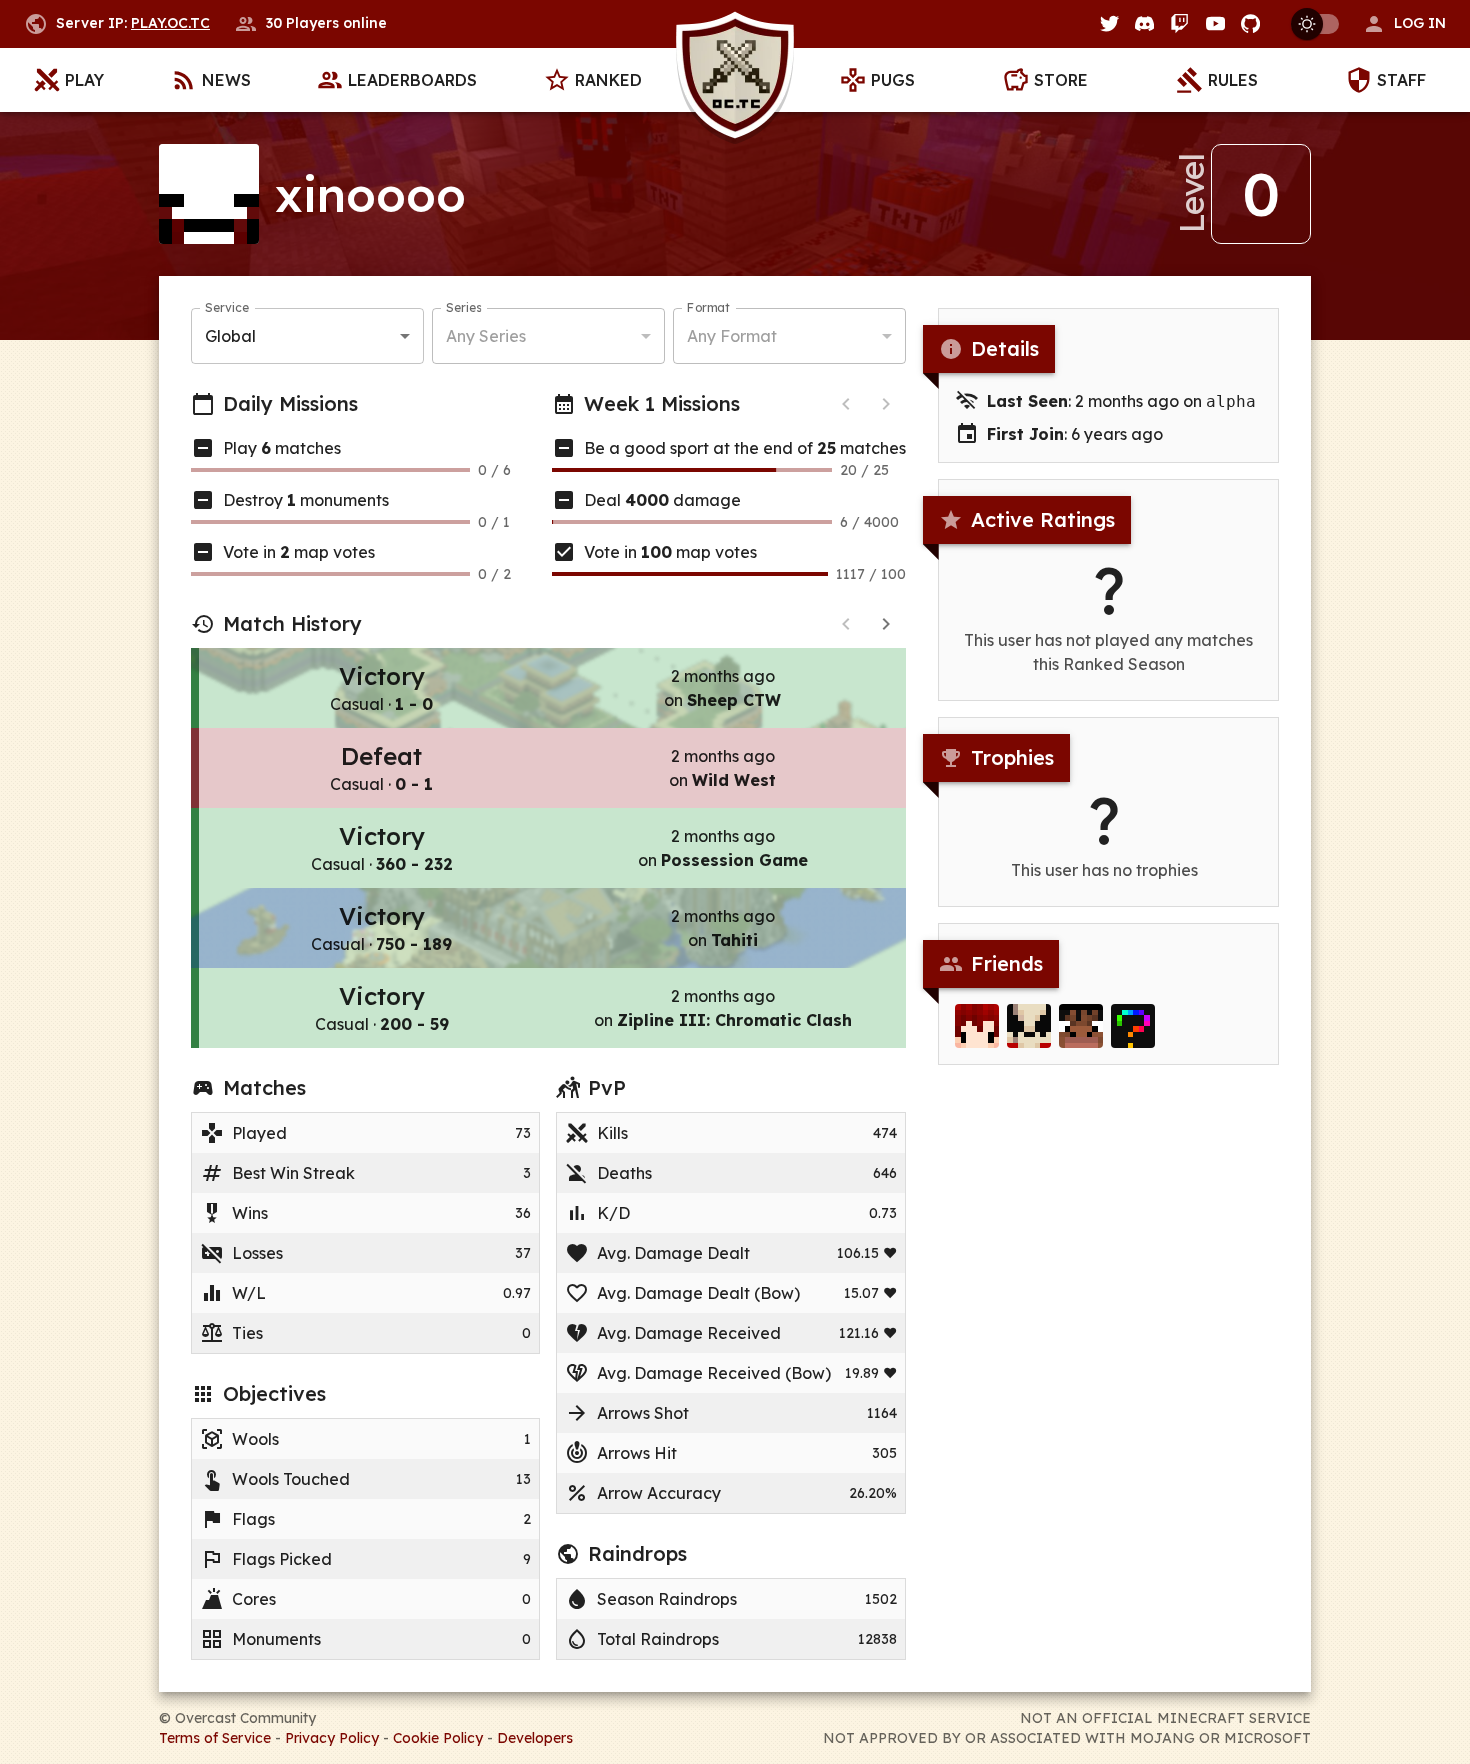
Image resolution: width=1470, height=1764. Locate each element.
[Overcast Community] (735, 80)
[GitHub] (1250, 23)
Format (708, 307)
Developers (535, 1738)
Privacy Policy (332, 1738)
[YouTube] (1215, 23)
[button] (1404, 24)
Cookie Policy (438, 1738)
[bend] (1133, 1026)
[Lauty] (1081, 1026)
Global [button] (230, 336)
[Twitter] (1109, 23)
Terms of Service (215, 1738)
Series (463, 307)
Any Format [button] (732, 336)
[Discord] (1144, 23)
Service (227, 307)
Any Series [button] (486, 336)
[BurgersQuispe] (1029, 1026)
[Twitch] (1179, 23)
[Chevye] (977, 1026)
